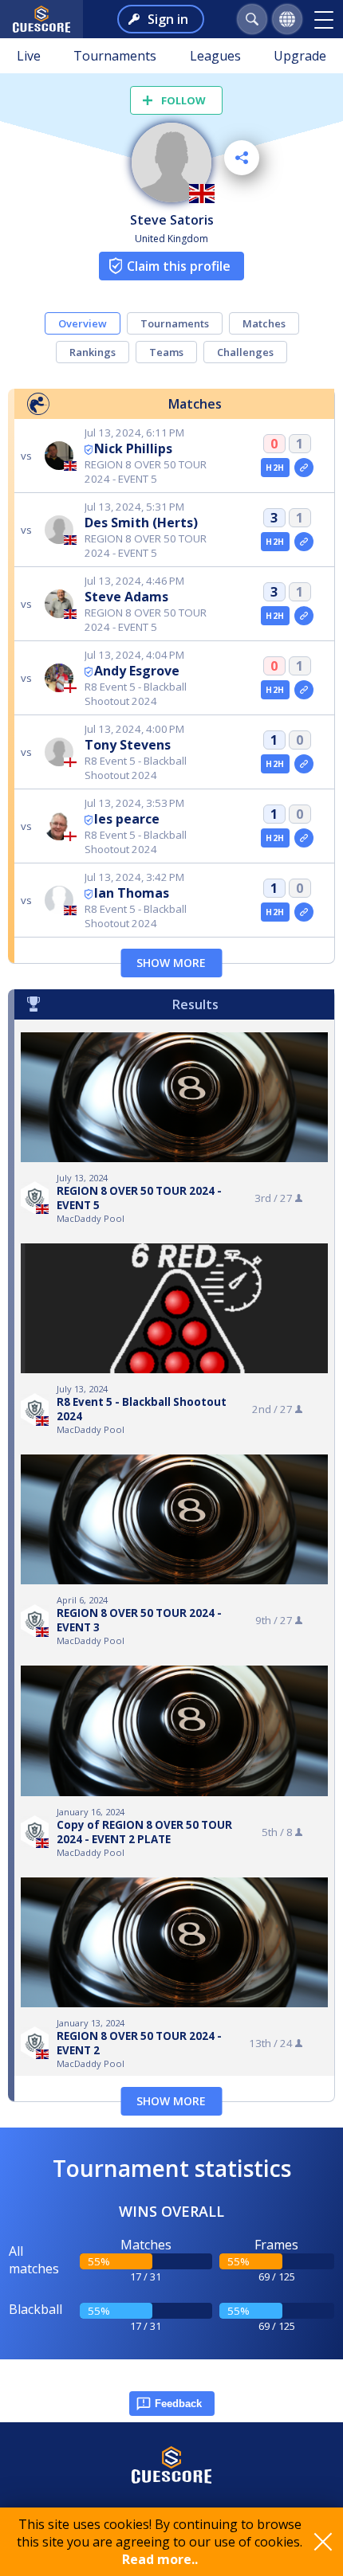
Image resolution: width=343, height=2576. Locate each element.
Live (29, 56)
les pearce (127, 819)
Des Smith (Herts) (141, 523)
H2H (275, 468)
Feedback (178, 2404)
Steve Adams (126, 597)
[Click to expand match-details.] (304, 468)
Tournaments (115, 56)
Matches (264, 323)
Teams (166, 352)
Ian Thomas (132, 893)
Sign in (168, 19)
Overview (83, 323)
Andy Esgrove (137, 671)
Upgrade (300, 56)
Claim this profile (179, 266)
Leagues (215, 56)
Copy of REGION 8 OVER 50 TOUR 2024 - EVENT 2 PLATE (144, 1832)
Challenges (245, 352)
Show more (171, 963)
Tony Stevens (128, 745)
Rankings (93, 352)
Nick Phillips (133, 448)
